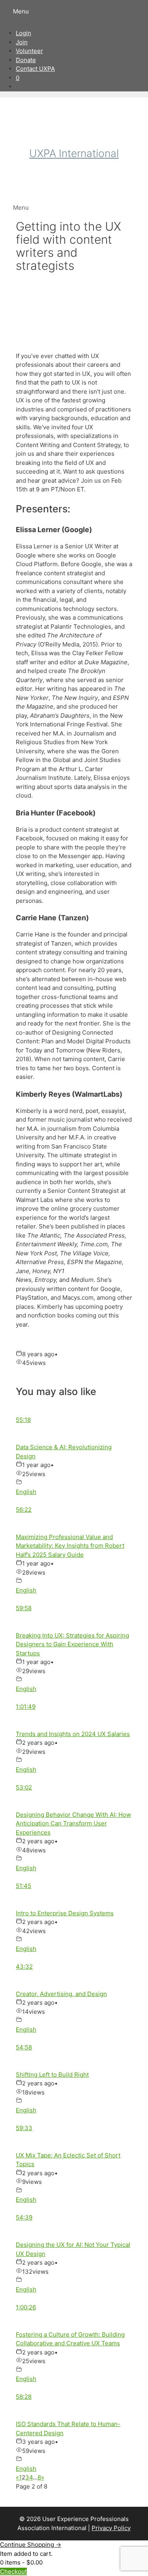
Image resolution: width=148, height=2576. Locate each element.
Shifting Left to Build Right (52, 2075)
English (26, 1492)
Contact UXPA (35, 69)
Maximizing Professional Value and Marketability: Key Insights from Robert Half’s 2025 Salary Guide (70, 1546)
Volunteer (29, 51)
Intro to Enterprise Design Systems (65, 1913)
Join (22, 42)
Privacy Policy (111, 2528)
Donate (26, 60)
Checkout (13, 2571)
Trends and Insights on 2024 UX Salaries (73, 1734)
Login (23, 33)
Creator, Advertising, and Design (61, 1994)
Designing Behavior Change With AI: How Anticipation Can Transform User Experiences (73, 1823)
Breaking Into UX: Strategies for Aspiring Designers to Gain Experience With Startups (72, 1644)
